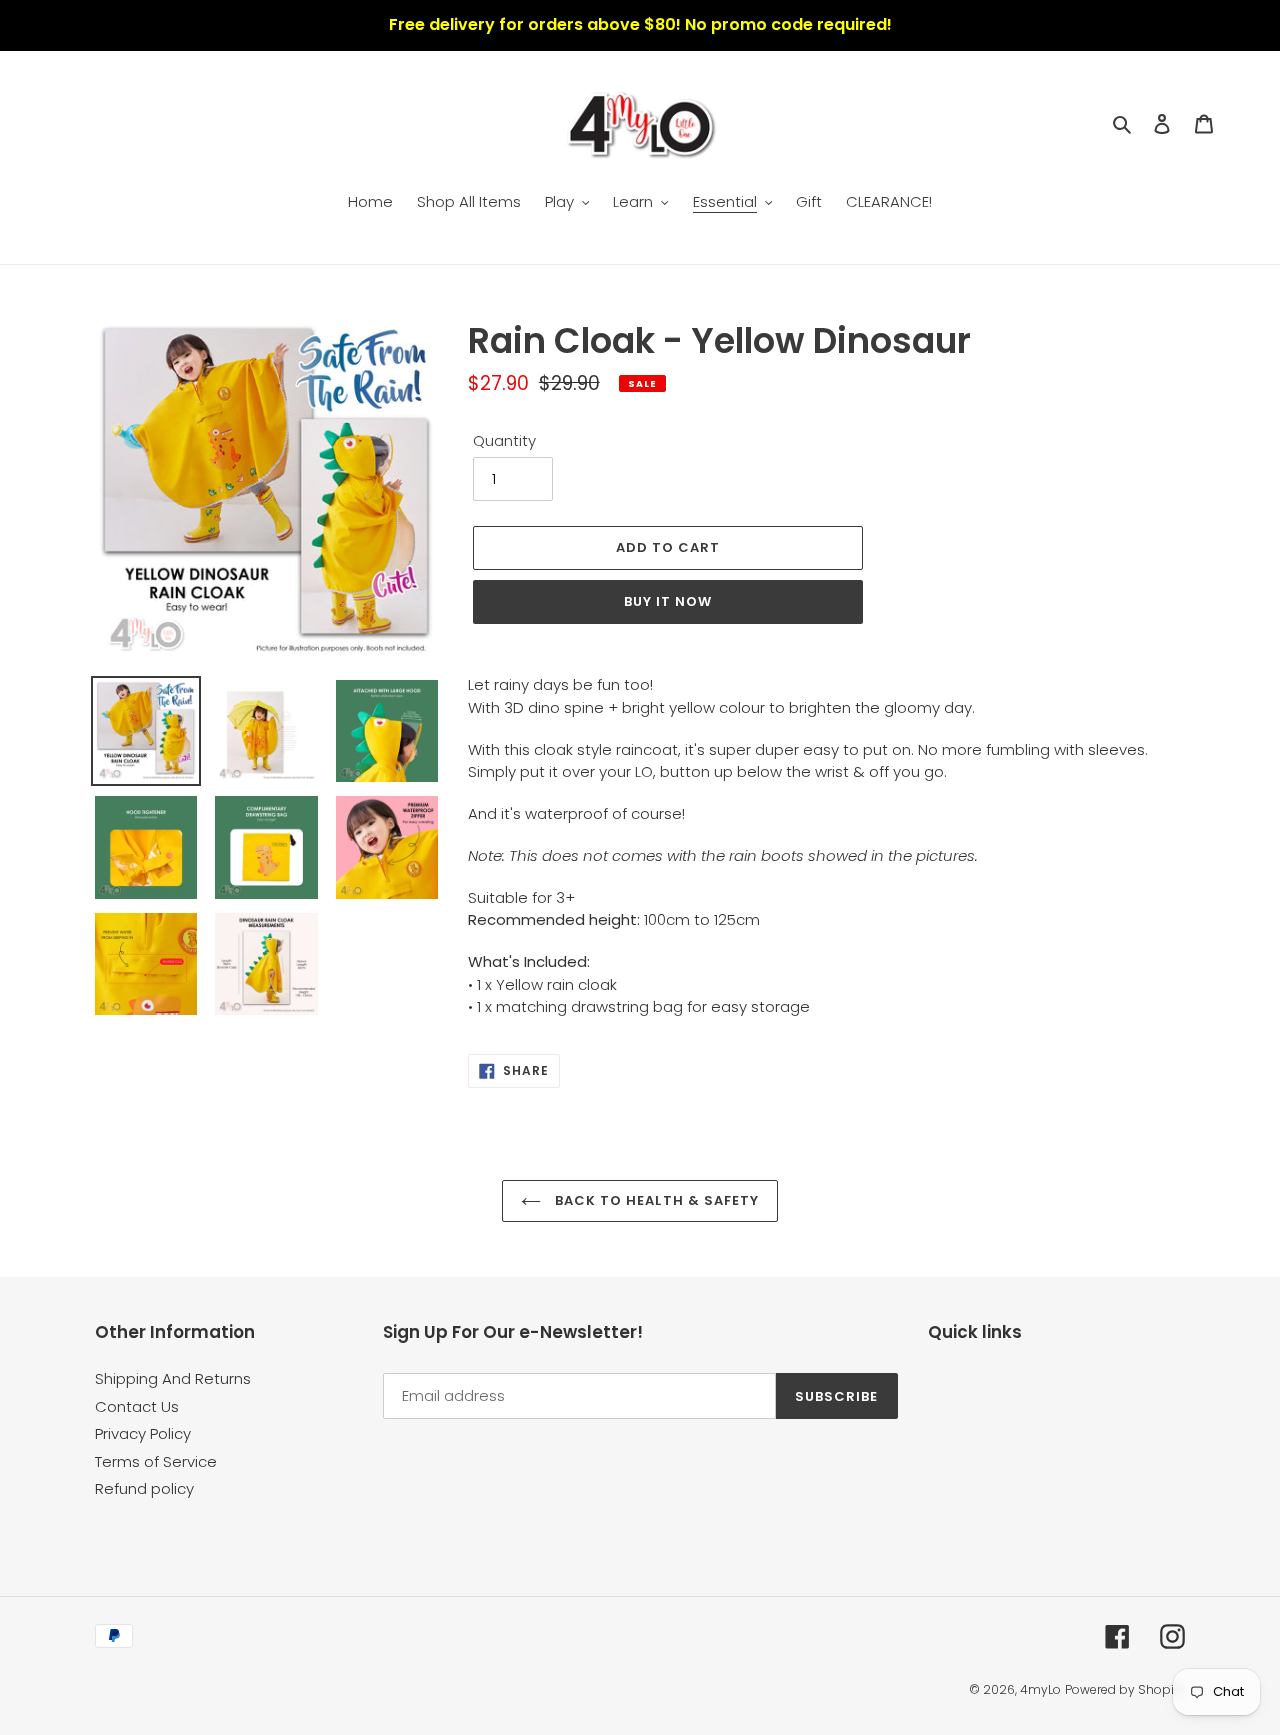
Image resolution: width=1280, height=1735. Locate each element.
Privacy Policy (143, 1433)
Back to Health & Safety (655, 1200)
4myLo (1040, 1689)
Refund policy (144, 1488)
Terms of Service (156, 1461)
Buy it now (668, 601)
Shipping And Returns (173, 1378)
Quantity (504, 440)
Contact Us (137, 1406)
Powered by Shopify (1125, 1689)
